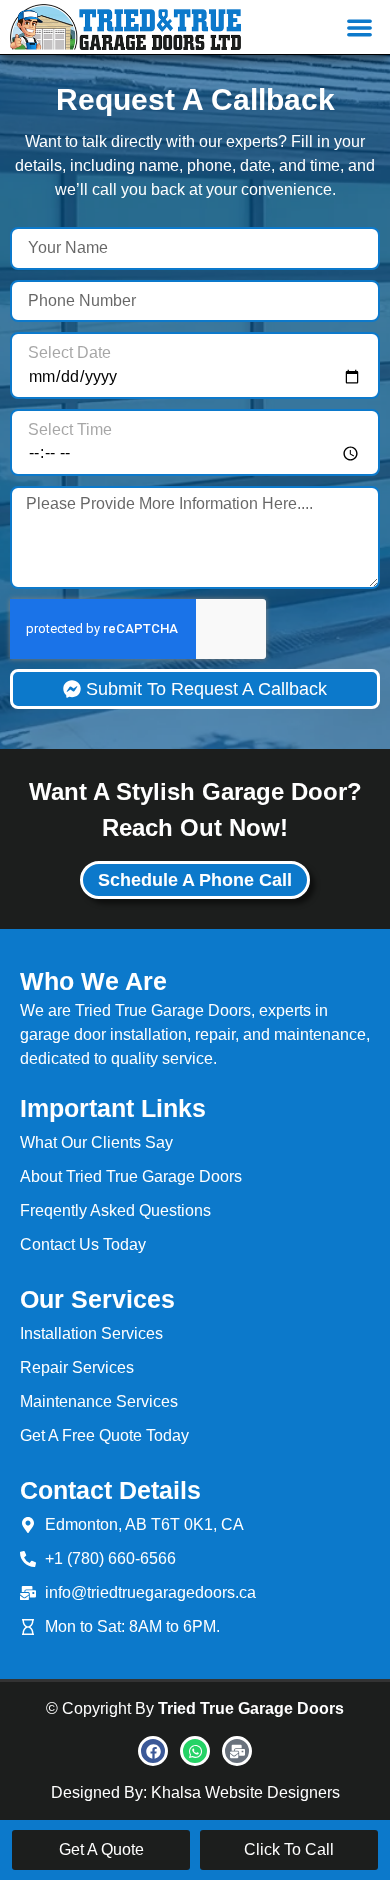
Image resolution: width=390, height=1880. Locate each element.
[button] (360, 27)
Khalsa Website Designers (245, 1792)
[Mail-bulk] (237, 1751)
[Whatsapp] (195, 1751)
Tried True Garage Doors (251, 1708)
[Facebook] (153, 1751)
